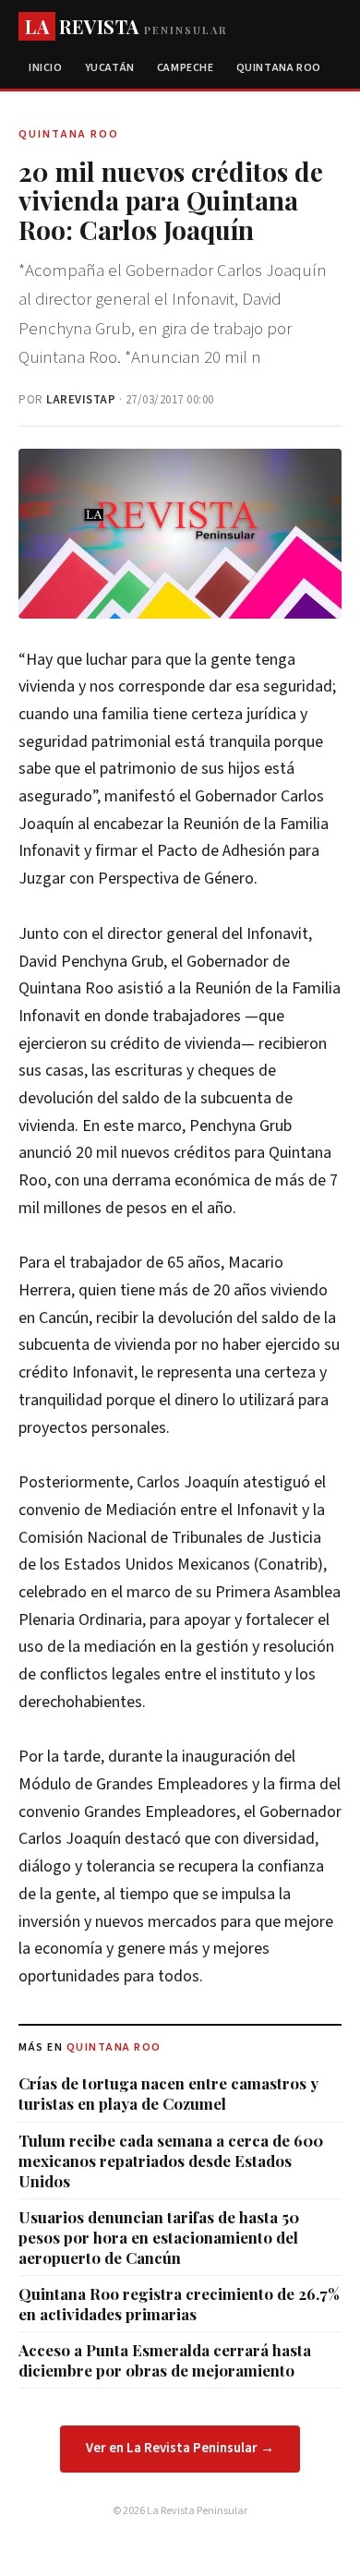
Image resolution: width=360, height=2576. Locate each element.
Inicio (46, 68)
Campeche (186, 68)
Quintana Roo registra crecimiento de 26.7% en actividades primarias (179, 2304)
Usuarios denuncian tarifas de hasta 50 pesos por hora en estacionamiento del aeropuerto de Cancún (159, 2237)
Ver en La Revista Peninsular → (180, 2448)
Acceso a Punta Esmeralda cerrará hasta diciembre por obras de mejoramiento (165, 2360)
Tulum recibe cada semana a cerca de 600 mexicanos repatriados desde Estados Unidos (171, 2161)
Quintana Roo (279, 68)
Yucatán (110, 68)
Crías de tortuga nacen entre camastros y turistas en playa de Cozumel (168, 2093)
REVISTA (126, 26)
